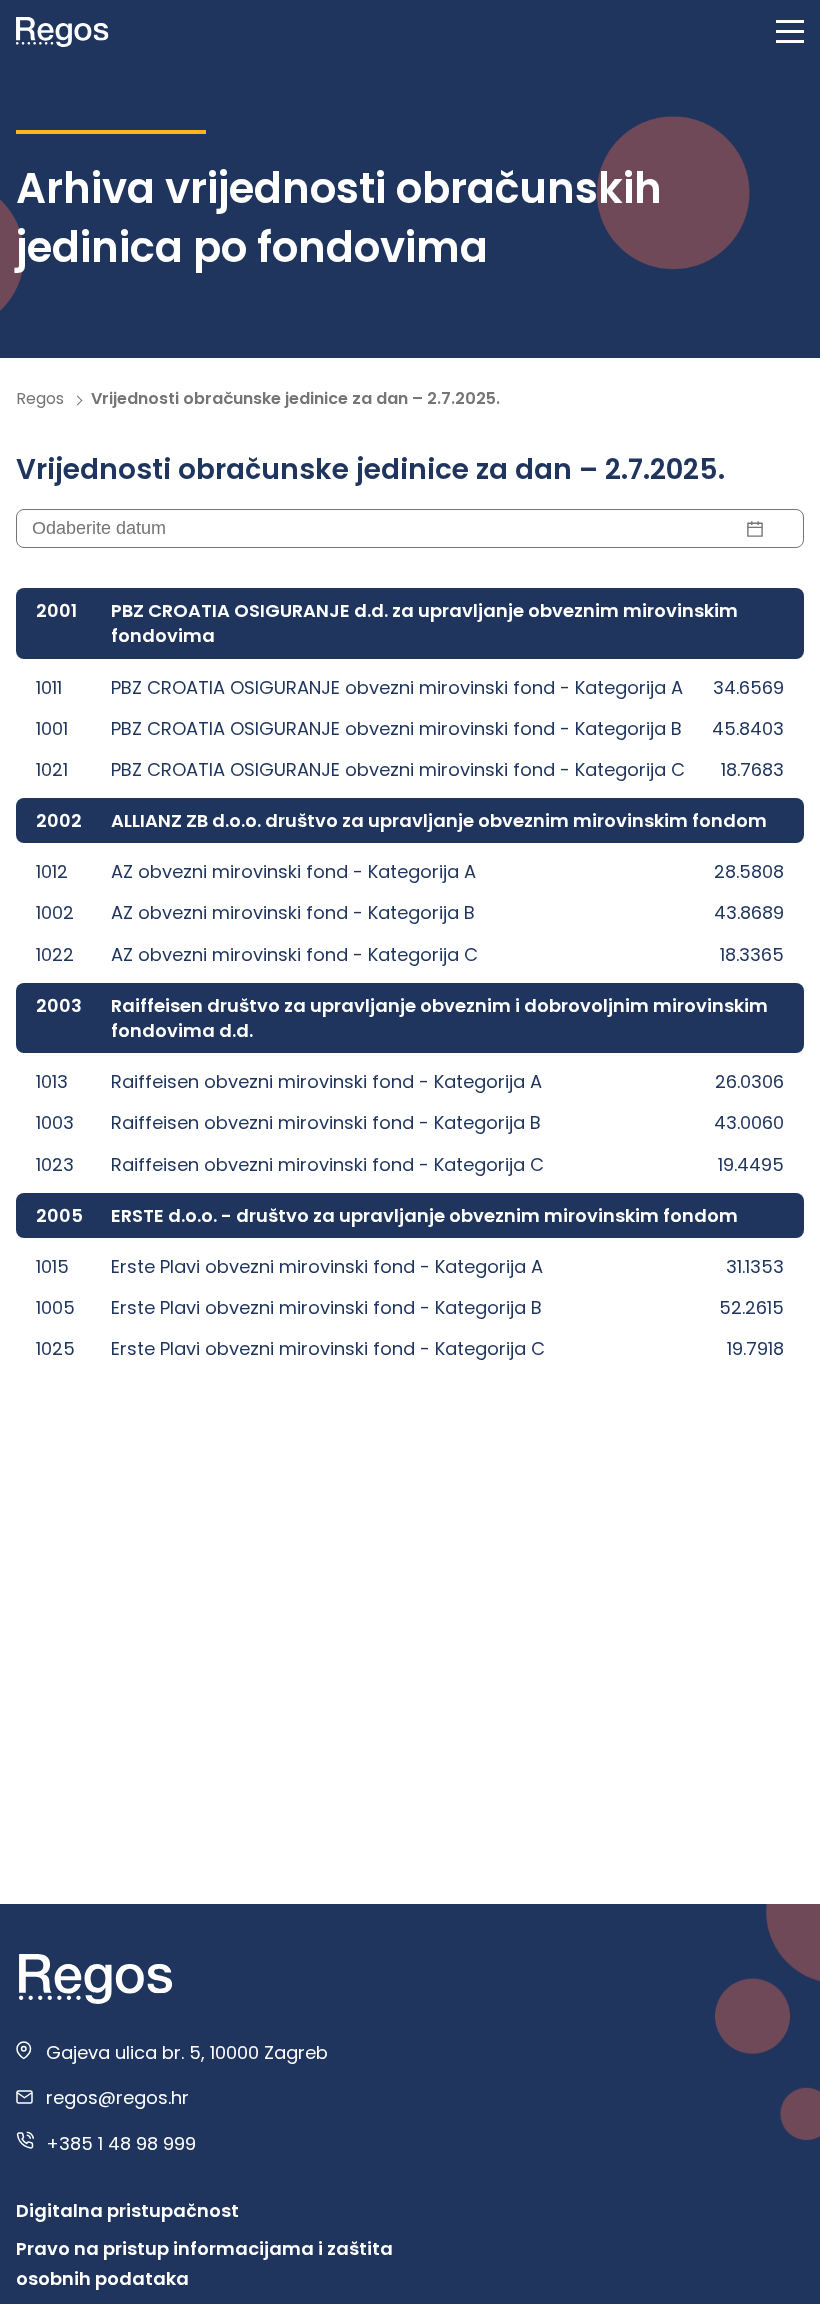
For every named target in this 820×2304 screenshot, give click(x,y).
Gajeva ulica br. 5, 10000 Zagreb (187, 2052)
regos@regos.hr (117, 2097)
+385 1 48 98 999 (121, 2143)
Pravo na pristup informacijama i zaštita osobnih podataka (204, 2263)
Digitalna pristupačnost (127, 2210)
